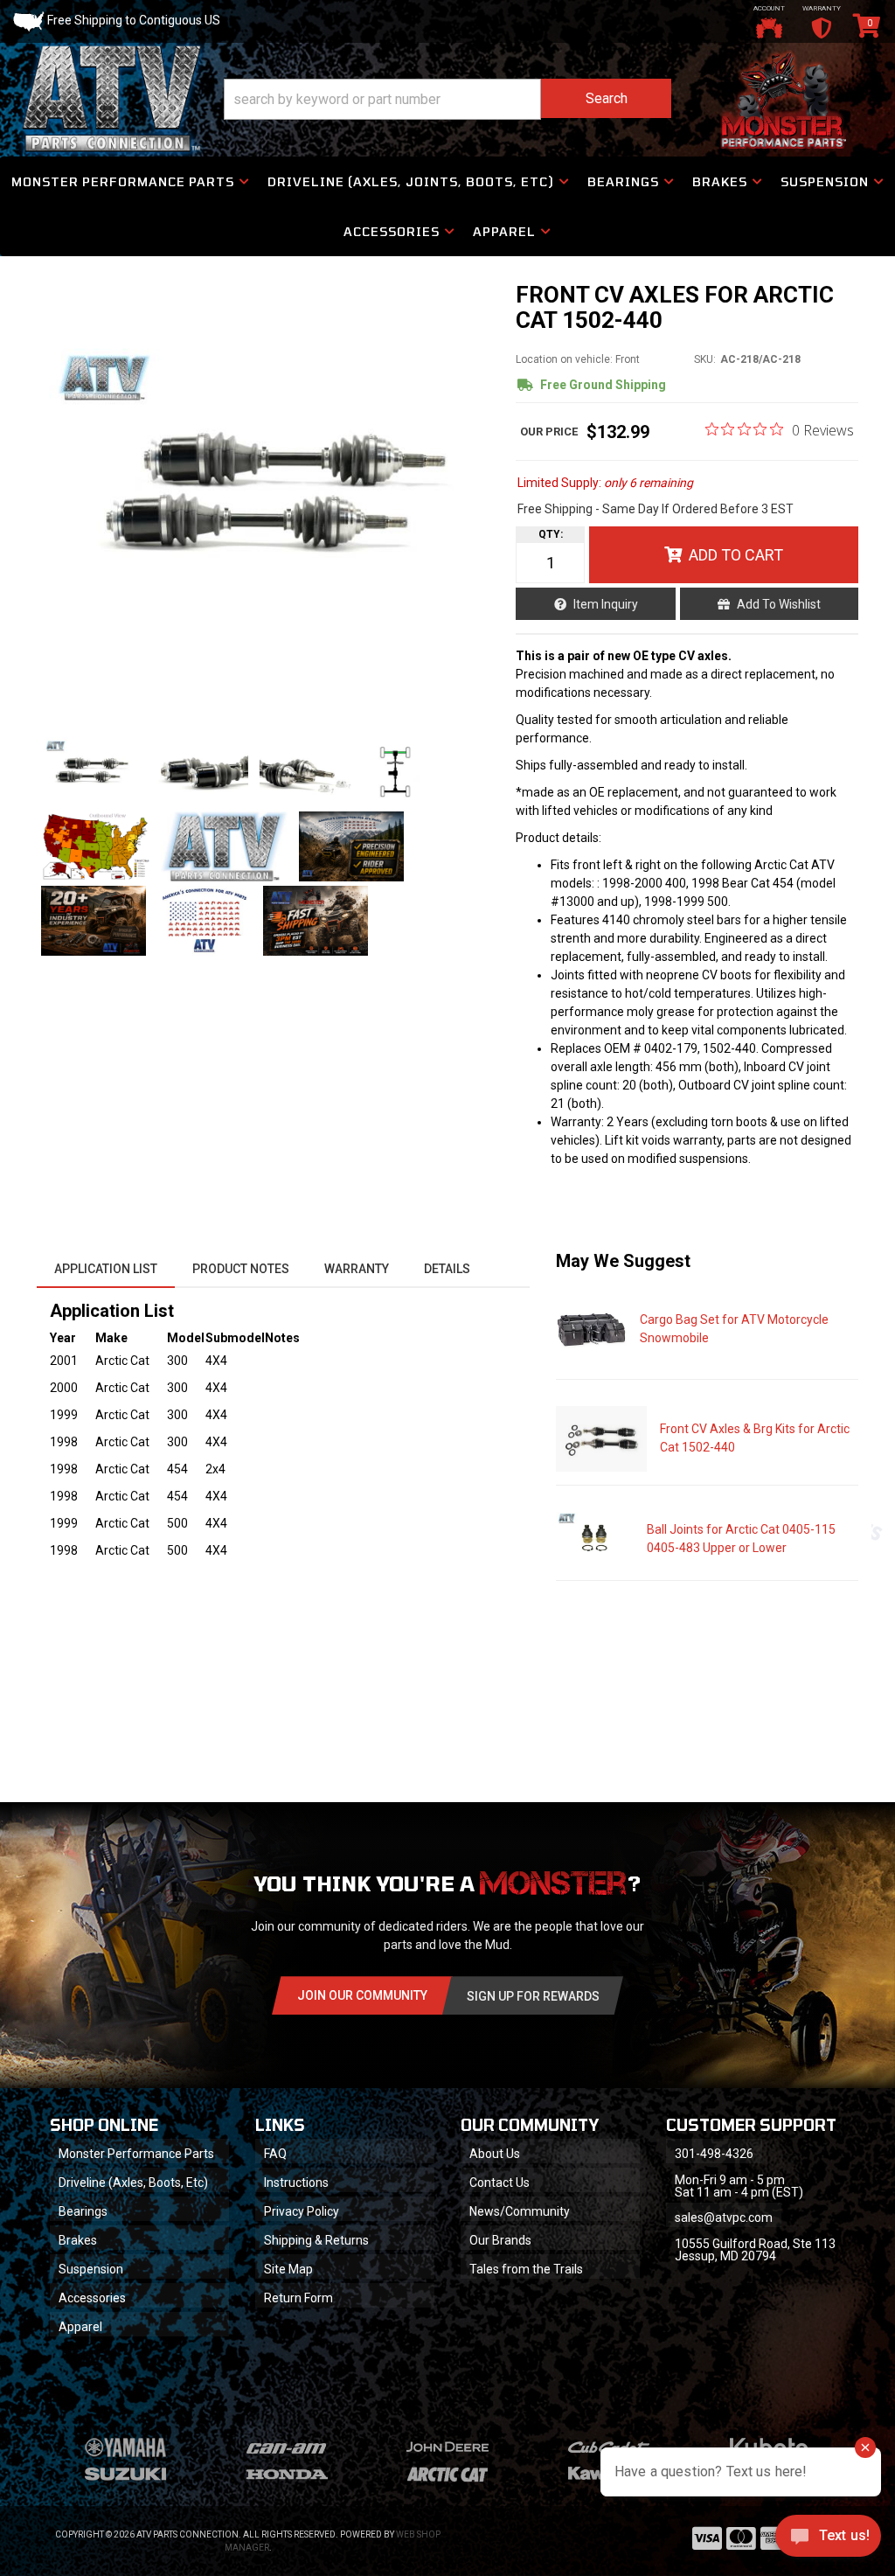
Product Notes (241, 1269)
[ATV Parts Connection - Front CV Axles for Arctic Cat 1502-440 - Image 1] (90, 772)
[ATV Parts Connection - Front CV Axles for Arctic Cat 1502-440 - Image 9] (205, 921)
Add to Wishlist (779, 604)
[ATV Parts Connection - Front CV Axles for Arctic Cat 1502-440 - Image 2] (199, 772)
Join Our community (362, 1995)
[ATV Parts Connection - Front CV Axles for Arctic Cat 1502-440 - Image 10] (316, 921)
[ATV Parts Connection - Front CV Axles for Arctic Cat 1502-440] (267, 501)
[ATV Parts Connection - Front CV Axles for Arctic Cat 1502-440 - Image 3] (309, 772)
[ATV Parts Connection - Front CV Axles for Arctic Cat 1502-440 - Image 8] (94, 921)
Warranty (357, 1269)
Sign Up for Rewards (533, 1996)
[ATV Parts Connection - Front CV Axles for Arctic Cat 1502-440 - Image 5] (95, 846)
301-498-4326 (714, 2154)
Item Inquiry (606, 604)
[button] (447, 99)
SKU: (705, 359)
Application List (106, 1269)
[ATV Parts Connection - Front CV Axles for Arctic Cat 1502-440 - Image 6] (224, 846)
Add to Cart (736, 555)
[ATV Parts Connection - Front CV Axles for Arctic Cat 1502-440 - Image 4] (396, 772)
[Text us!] (828, 2540)
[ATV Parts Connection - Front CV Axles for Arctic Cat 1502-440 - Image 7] (351, 846)
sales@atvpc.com (724, 2217)
